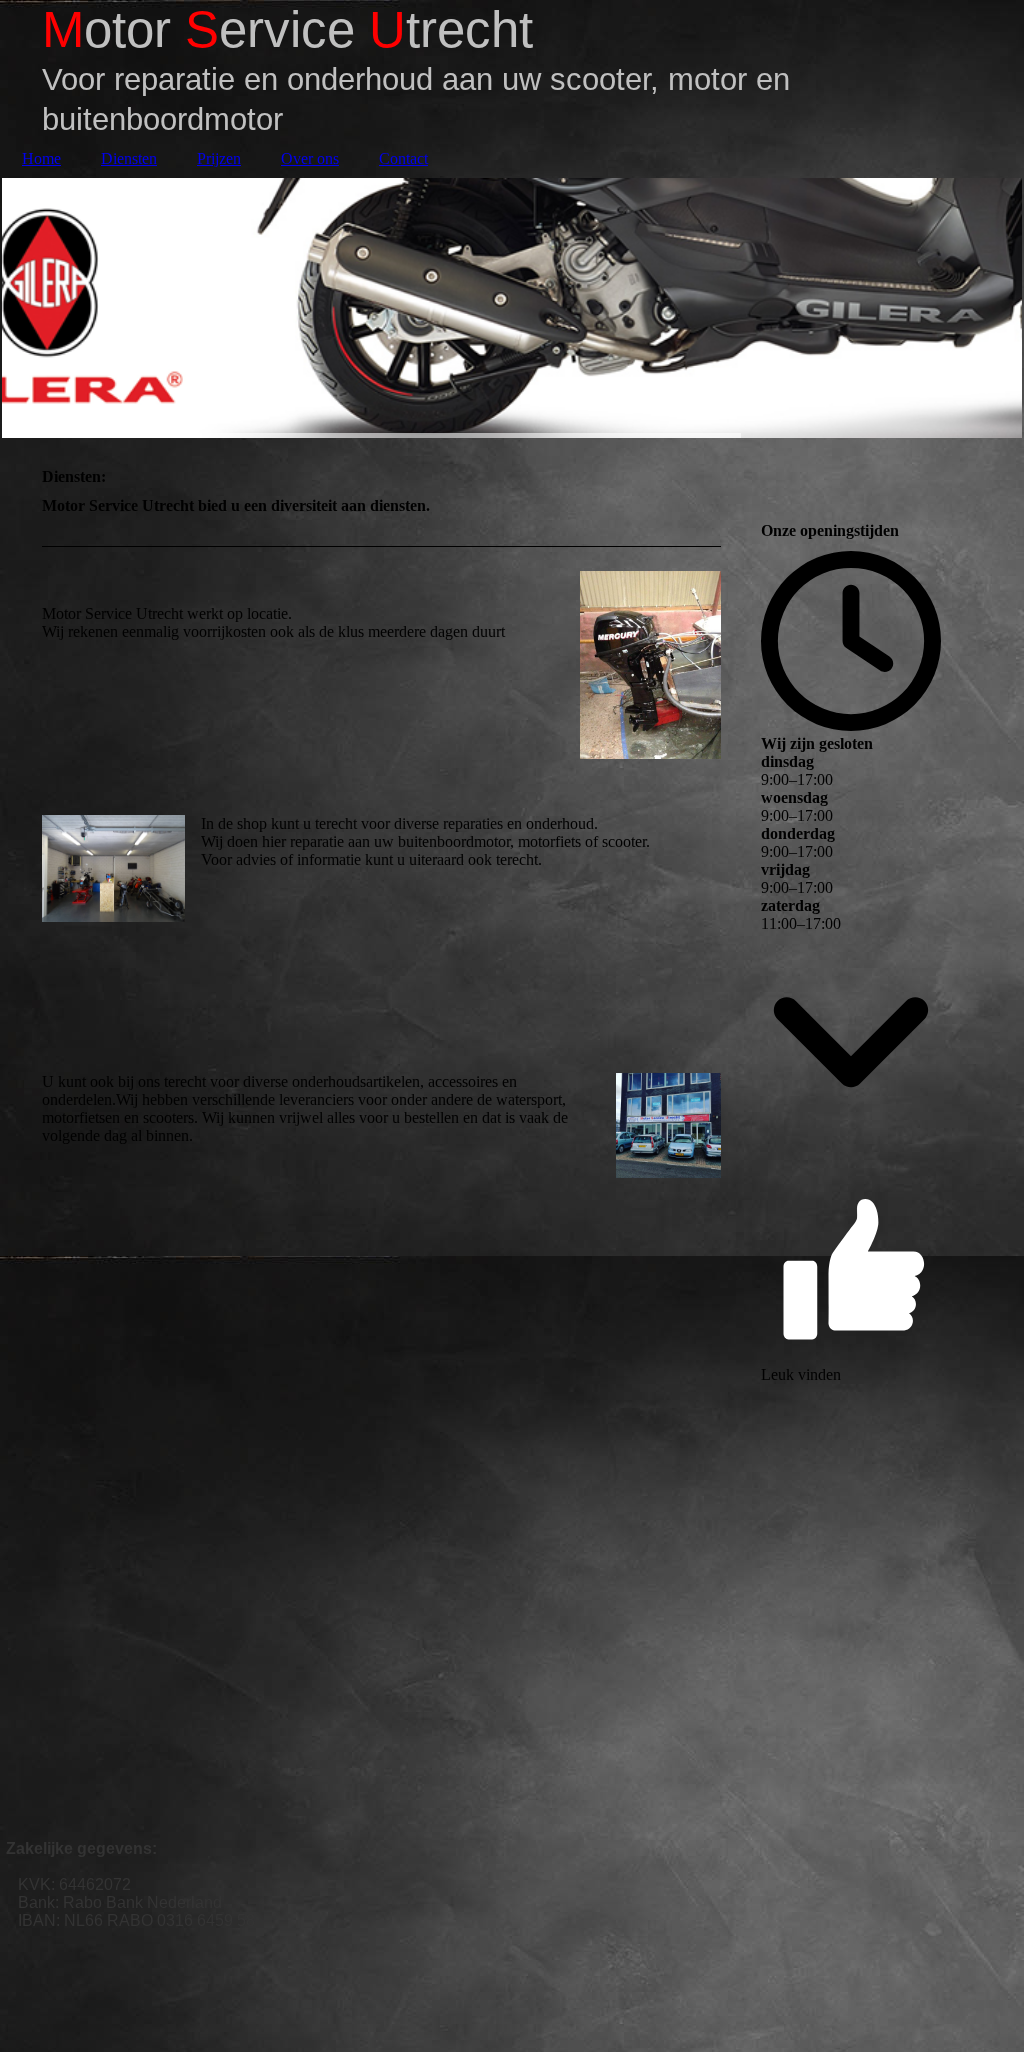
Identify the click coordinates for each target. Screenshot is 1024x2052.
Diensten (129, 158)
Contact (403, 158)
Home (41, 158)
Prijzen (219, 158)
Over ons (310, 158)
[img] (512, 308)
